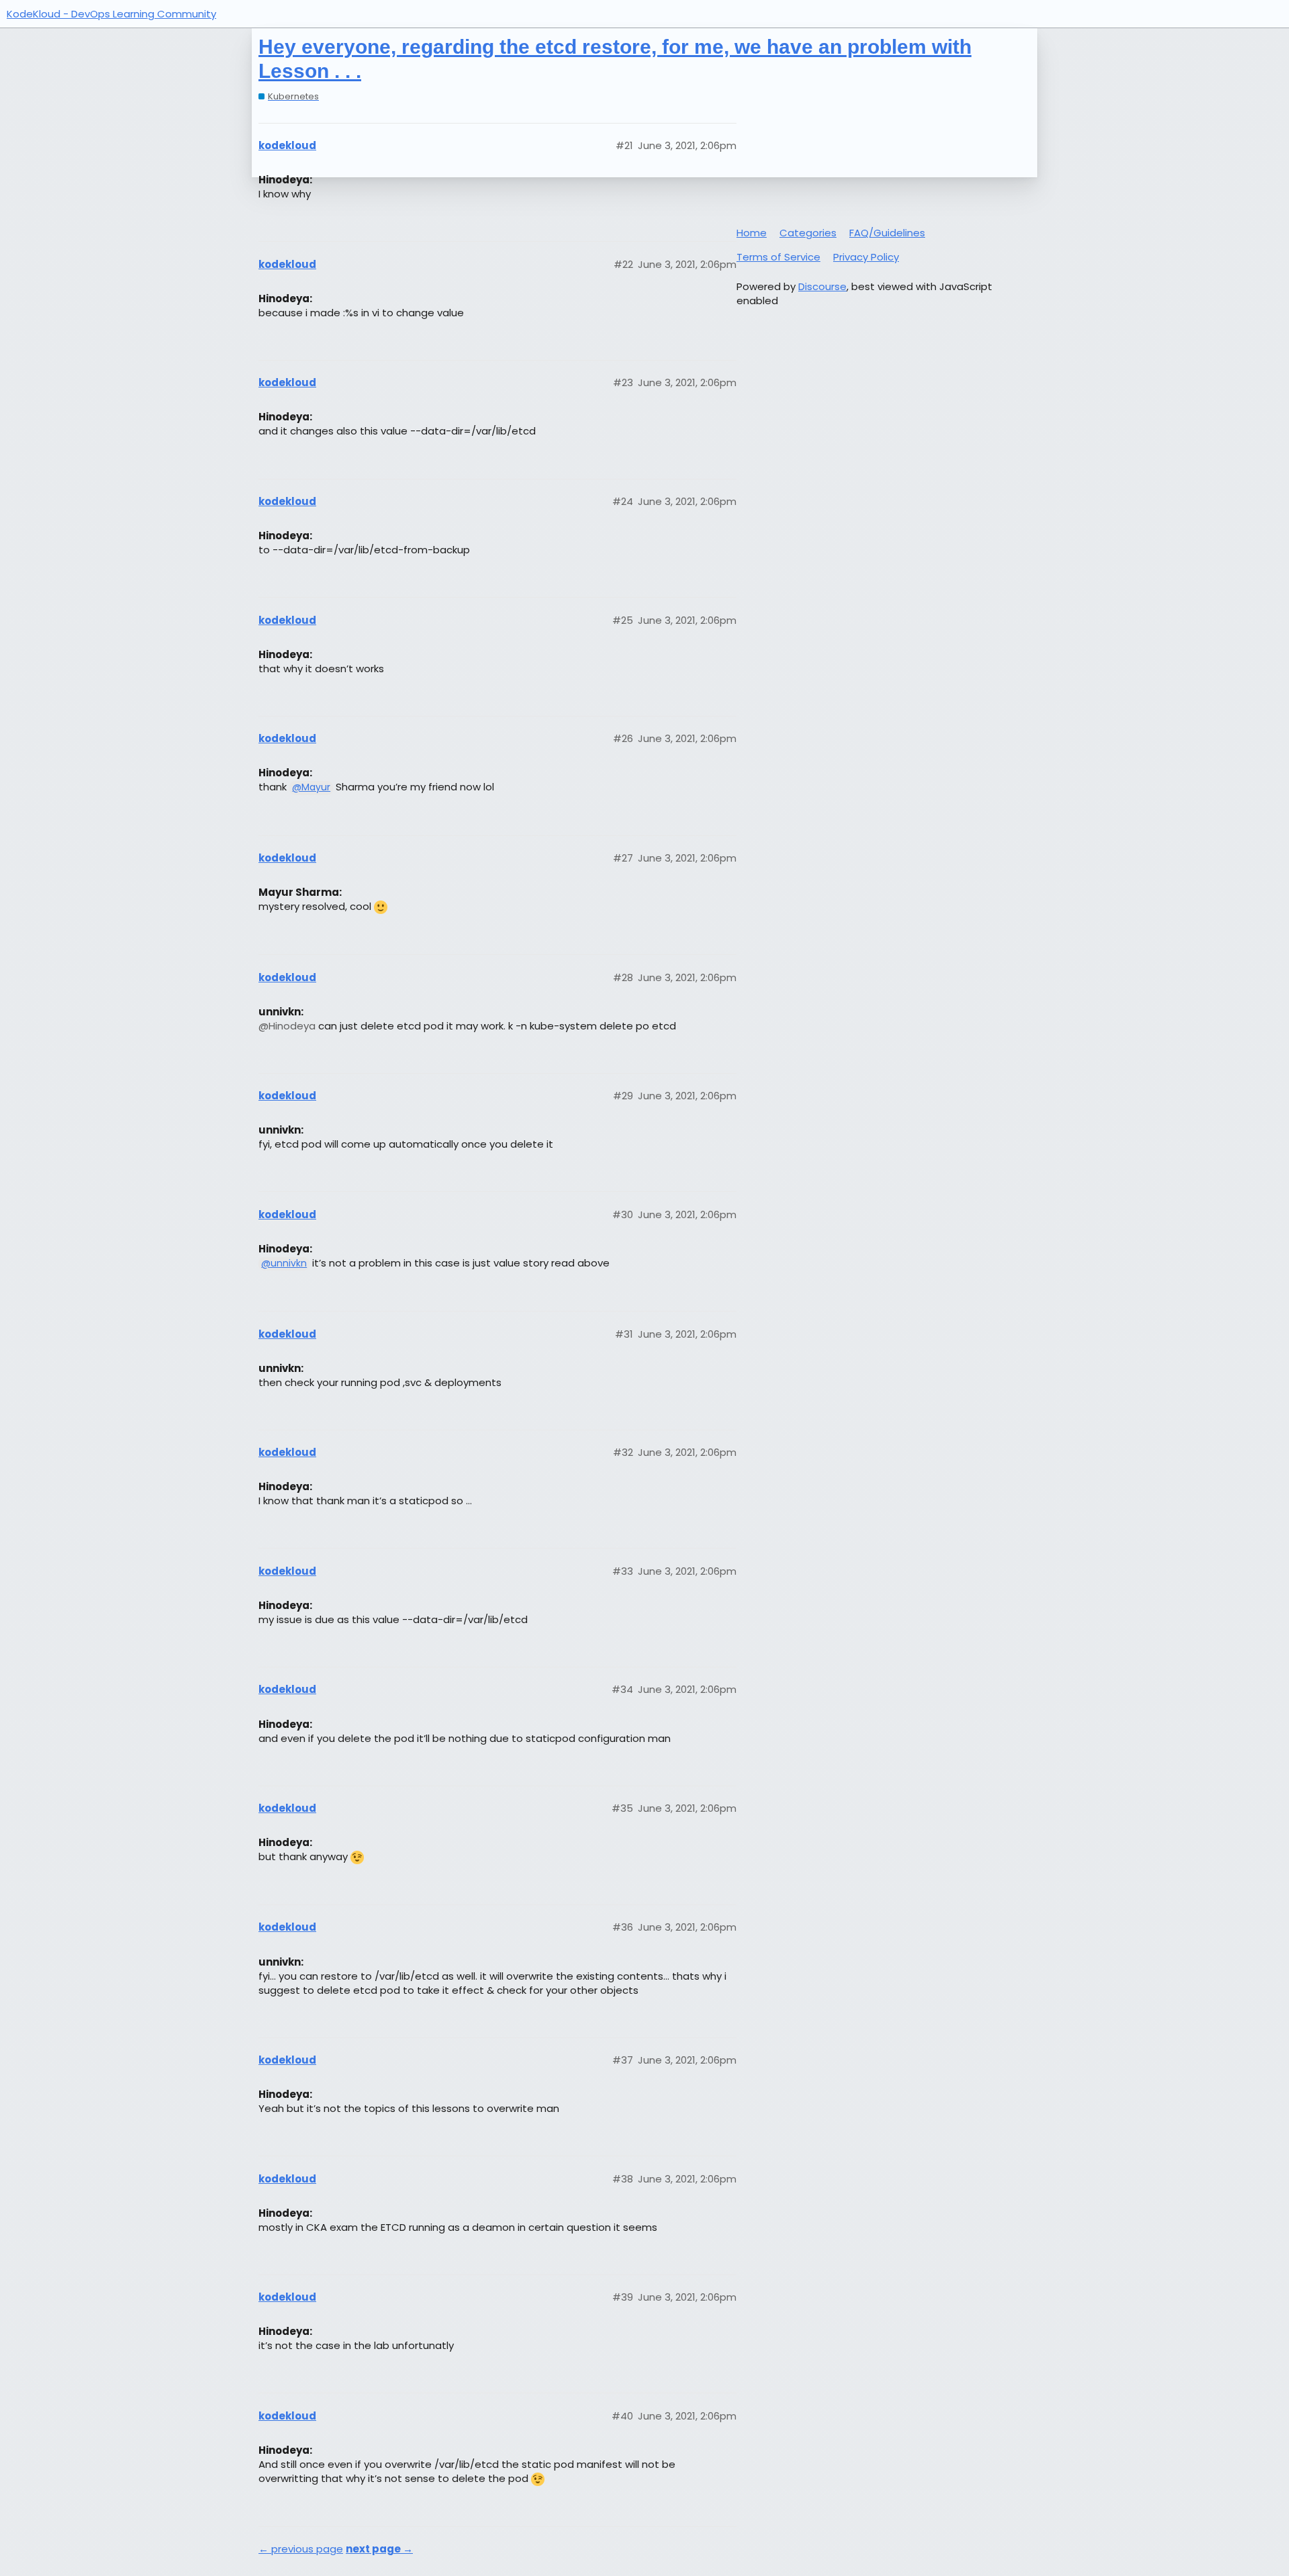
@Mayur (311, 787)
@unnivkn (284, 1263)
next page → (379, 2549)
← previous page (301, 2549)
